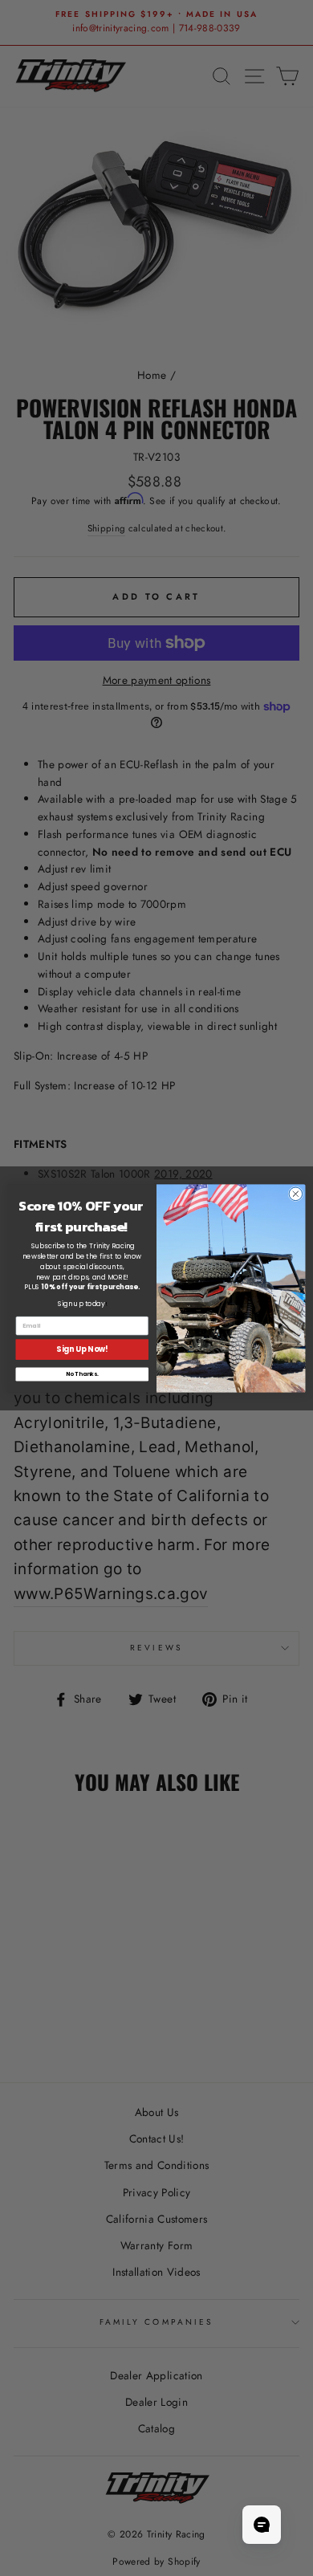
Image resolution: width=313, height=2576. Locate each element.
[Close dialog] (296, 1193)
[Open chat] (262, 2525)
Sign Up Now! (82, 1349)
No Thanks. (82, 1374)
